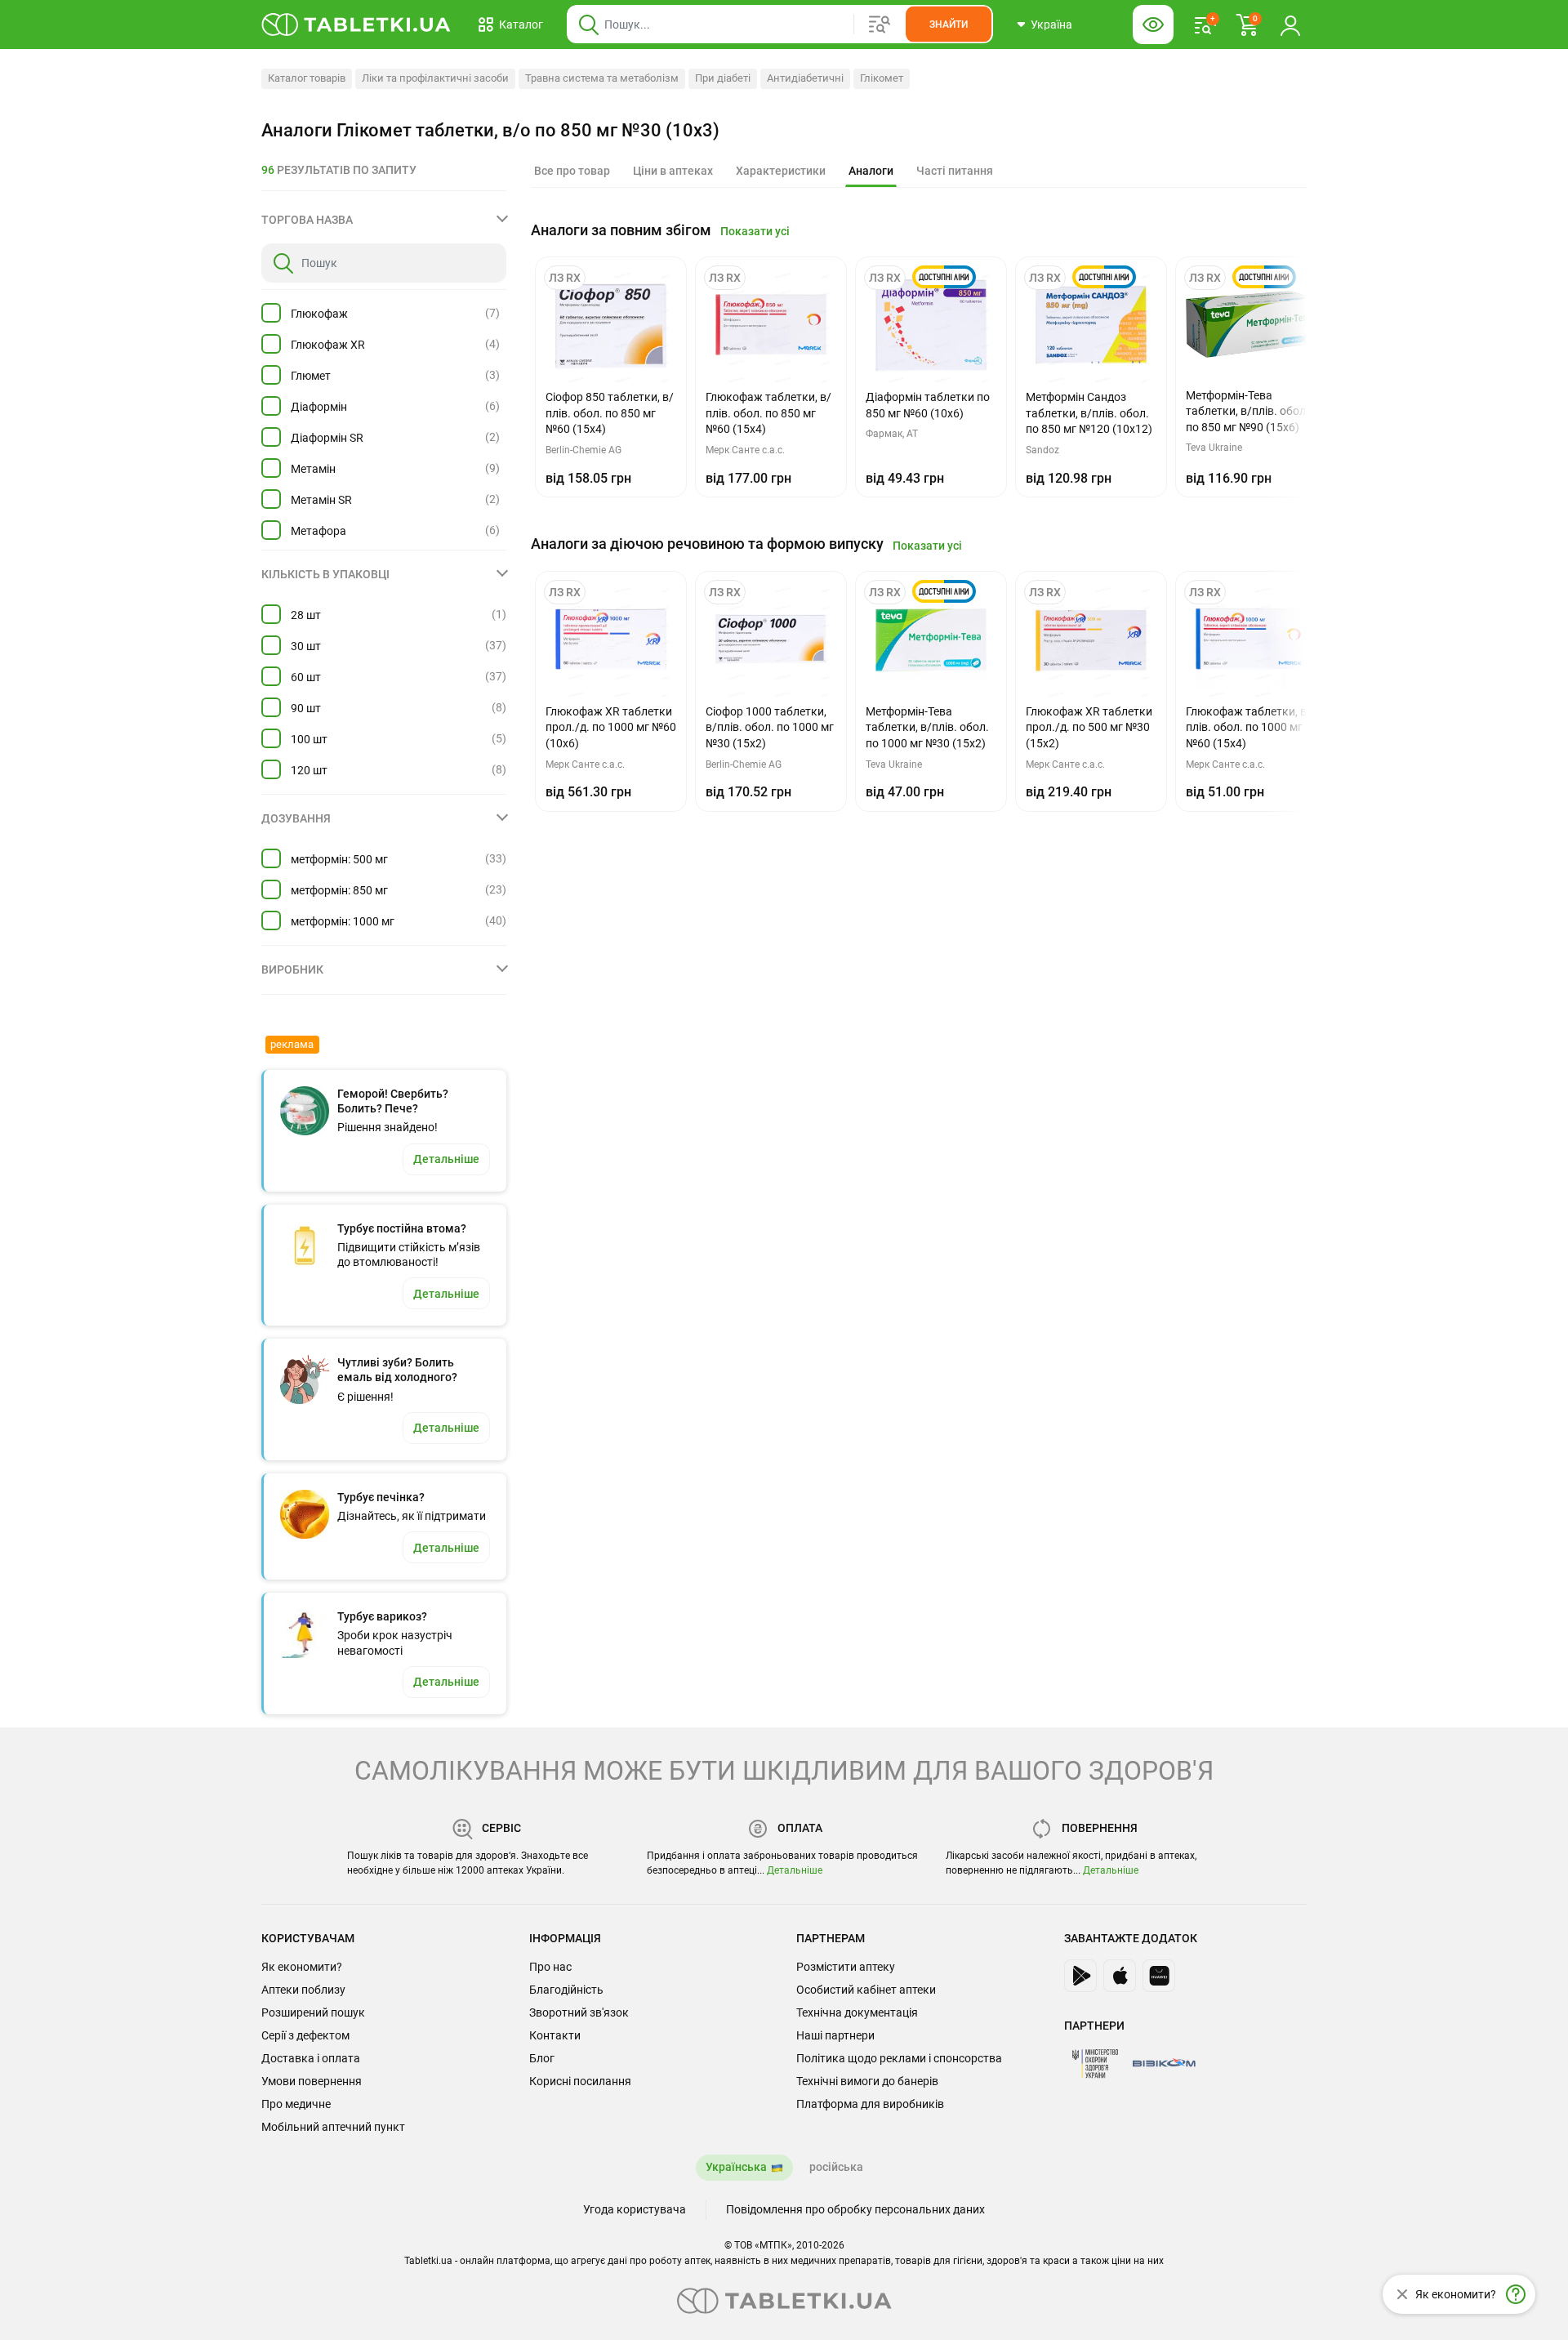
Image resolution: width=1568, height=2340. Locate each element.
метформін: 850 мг (339, 890)
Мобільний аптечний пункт (333, 2127)
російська (836, 2167)
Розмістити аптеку (846, 1967)
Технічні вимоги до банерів (867, 2081)
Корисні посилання (580, 2081)
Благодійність (566, 1990)
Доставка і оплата (311, 2058)
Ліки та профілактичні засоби (435, 78)
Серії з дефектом (305, 2035)
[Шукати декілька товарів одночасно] (880, 25)
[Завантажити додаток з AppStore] (1120, 1976)
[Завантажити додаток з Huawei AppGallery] (1159, 1976)
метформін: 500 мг (339, 859)
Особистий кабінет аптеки (866, 1990)
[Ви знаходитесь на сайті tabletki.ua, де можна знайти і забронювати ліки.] (356, 25)
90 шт (306, 708)
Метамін (313, 469)
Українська (736, 2167)
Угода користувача (635, 2209)
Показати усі (755, 231)
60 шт (306, 677)
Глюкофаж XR (328, 345)
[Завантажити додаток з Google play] (1080, 1976)
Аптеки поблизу (303, 1990)
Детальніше (795, 1870)
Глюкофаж (319, 314)
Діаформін (319, 407)
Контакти (555, 2035)
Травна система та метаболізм (602, 78)
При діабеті (723, 78)
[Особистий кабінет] (1290, 25)
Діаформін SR (327, 438)
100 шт (309, 739)
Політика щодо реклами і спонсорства (899, 2058)
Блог (542, 2058)
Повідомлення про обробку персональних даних (855, 2209)
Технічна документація (857, 2012)
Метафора (318, 531)
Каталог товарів (307, 78)
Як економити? (302, 1967)
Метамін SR (321, 500)
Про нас (550, 1967)
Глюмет (311, 376)
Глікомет (882, 78)
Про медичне (296, 2104)
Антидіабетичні (805, 78)
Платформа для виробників (870, 2104)
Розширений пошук (313, 2012)
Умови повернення (312, 2081)
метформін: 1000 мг (343, 921)
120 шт (309, 770)
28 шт (306, 615)
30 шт (306, 646)
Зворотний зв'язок (579, 2012)
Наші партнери (835, 2035)
